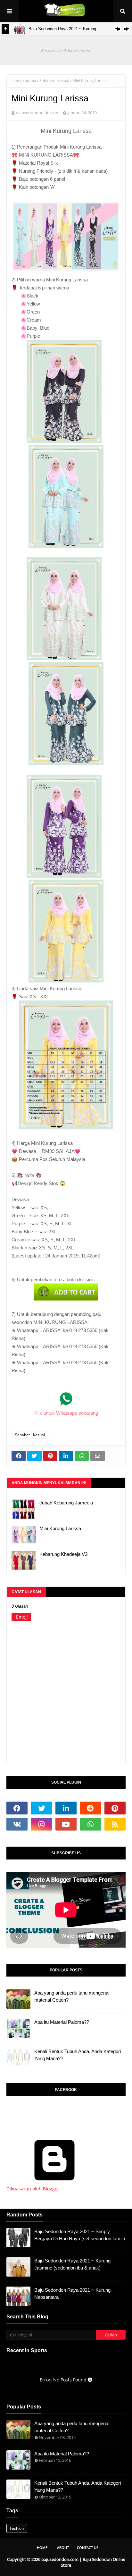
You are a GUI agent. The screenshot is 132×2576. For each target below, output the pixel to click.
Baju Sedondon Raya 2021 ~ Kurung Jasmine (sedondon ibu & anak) (72, 2264)
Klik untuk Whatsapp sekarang (66, 1413)
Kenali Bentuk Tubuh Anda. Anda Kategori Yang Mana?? (78, 2055)
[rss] (115, 1824)
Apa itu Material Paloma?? (62, 2022)
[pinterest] (115, 1808)
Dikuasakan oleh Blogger (33, 2189)
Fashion (17, 2528)
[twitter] (41, 1808)
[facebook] (17, 1808)
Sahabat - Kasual (54, 81)
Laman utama (24, 81)
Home (42, 2548)
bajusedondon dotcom (38, 113)
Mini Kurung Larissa (60, 1528)
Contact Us (88, 2548)
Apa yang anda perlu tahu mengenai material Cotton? (72, 1996)
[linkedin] (66, 1808)
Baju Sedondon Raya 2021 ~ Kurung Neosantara (72, 2294)
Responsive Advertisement (66, 50)
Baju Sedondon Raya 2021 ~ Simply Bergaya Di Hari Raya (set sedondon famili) (80, 2235)
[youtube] (66, 1824)
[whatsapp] (90, 1824)
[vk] (17, 1824)
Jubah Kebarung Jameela (66, 1503)
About (63, 2548)
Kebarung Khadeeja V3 (63, 1554)
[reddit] (90, 1808)
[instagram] (41, 1824)
